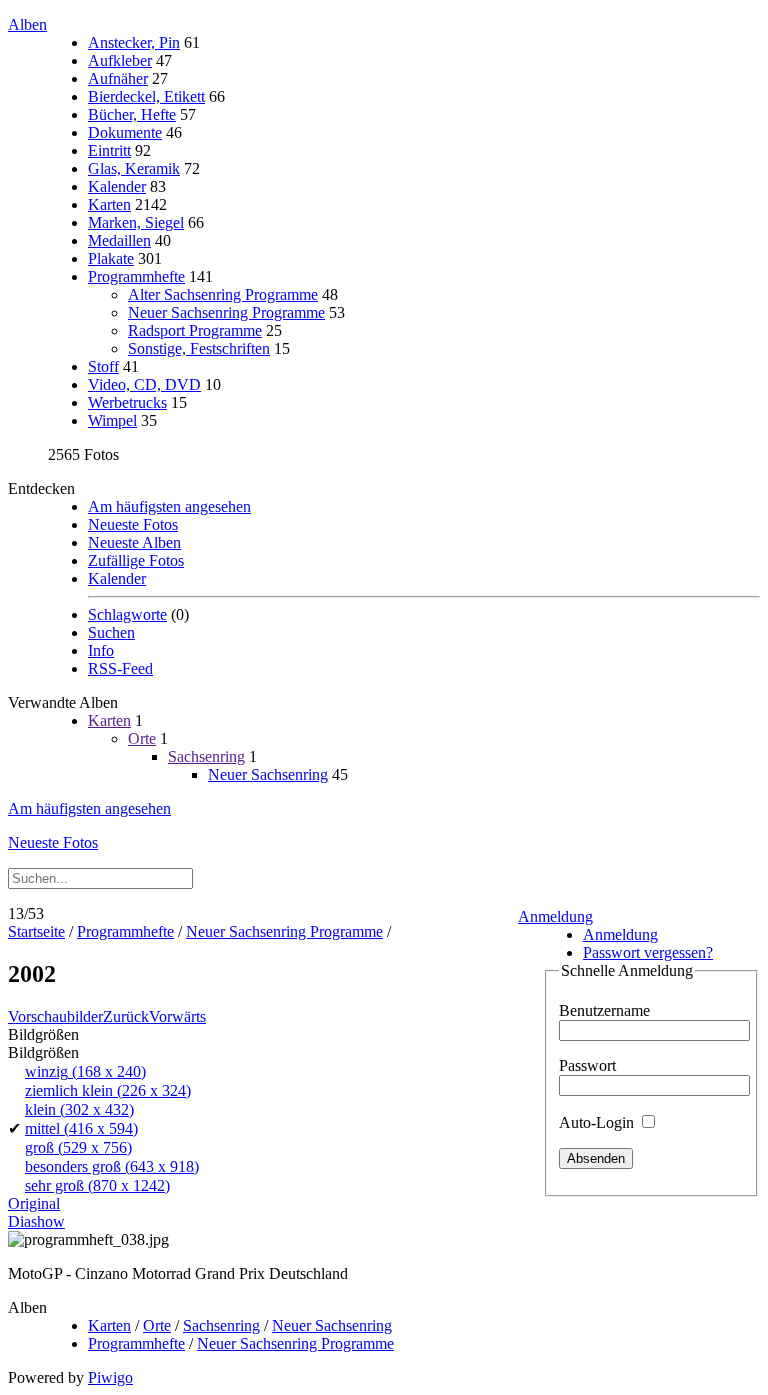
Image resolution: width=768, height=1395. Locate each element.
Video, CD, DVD (144, 384)
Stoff (103, 366)
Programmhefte (136, 276)
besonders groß (112, 1166)
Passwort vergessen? (648, 952)
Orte (142, 738)
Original (34, 1203)
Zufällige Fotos (136, 560)
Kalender (117, 186)
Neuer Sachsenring (268, 774)
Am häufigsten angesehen (169, 506)
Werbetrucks (127, 402)
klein (79, 1109)
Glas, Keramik (134, 168)
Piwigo (110, 1377)
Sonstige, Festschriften (199, 348)
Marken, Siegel (136, 222)
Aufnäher (118, 78)
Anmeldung (555, 916)
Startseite (36, 931)
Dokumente (125, 132)
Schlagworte (127, 614)
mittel (81, 1128)
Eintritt (109, 150)
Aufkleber (120, 60)
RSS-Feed (120, 668)
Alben (27, 24)
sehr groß (97, 1185)
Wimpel (112, 420)
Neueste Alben (134, 542)
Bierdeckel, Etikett (146, 96)
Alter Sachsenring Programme (223, 294)
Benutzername (604, 1010)
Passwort (587, 1065)
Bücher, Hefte (132, 114)
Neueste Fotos (133, 524)
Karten (109, 204)
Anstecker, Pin (134, 42)
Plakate (111, 258)
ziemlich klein (108, 1090)
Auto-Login (598, 1122)
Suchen (111, 632)
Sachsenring (206, 756)
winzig (85, 1071)
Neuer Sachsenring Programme (226, 312)
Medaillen (119, 240)
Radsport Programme (195, 330)
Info (101, 650)
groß (78, 1147)
